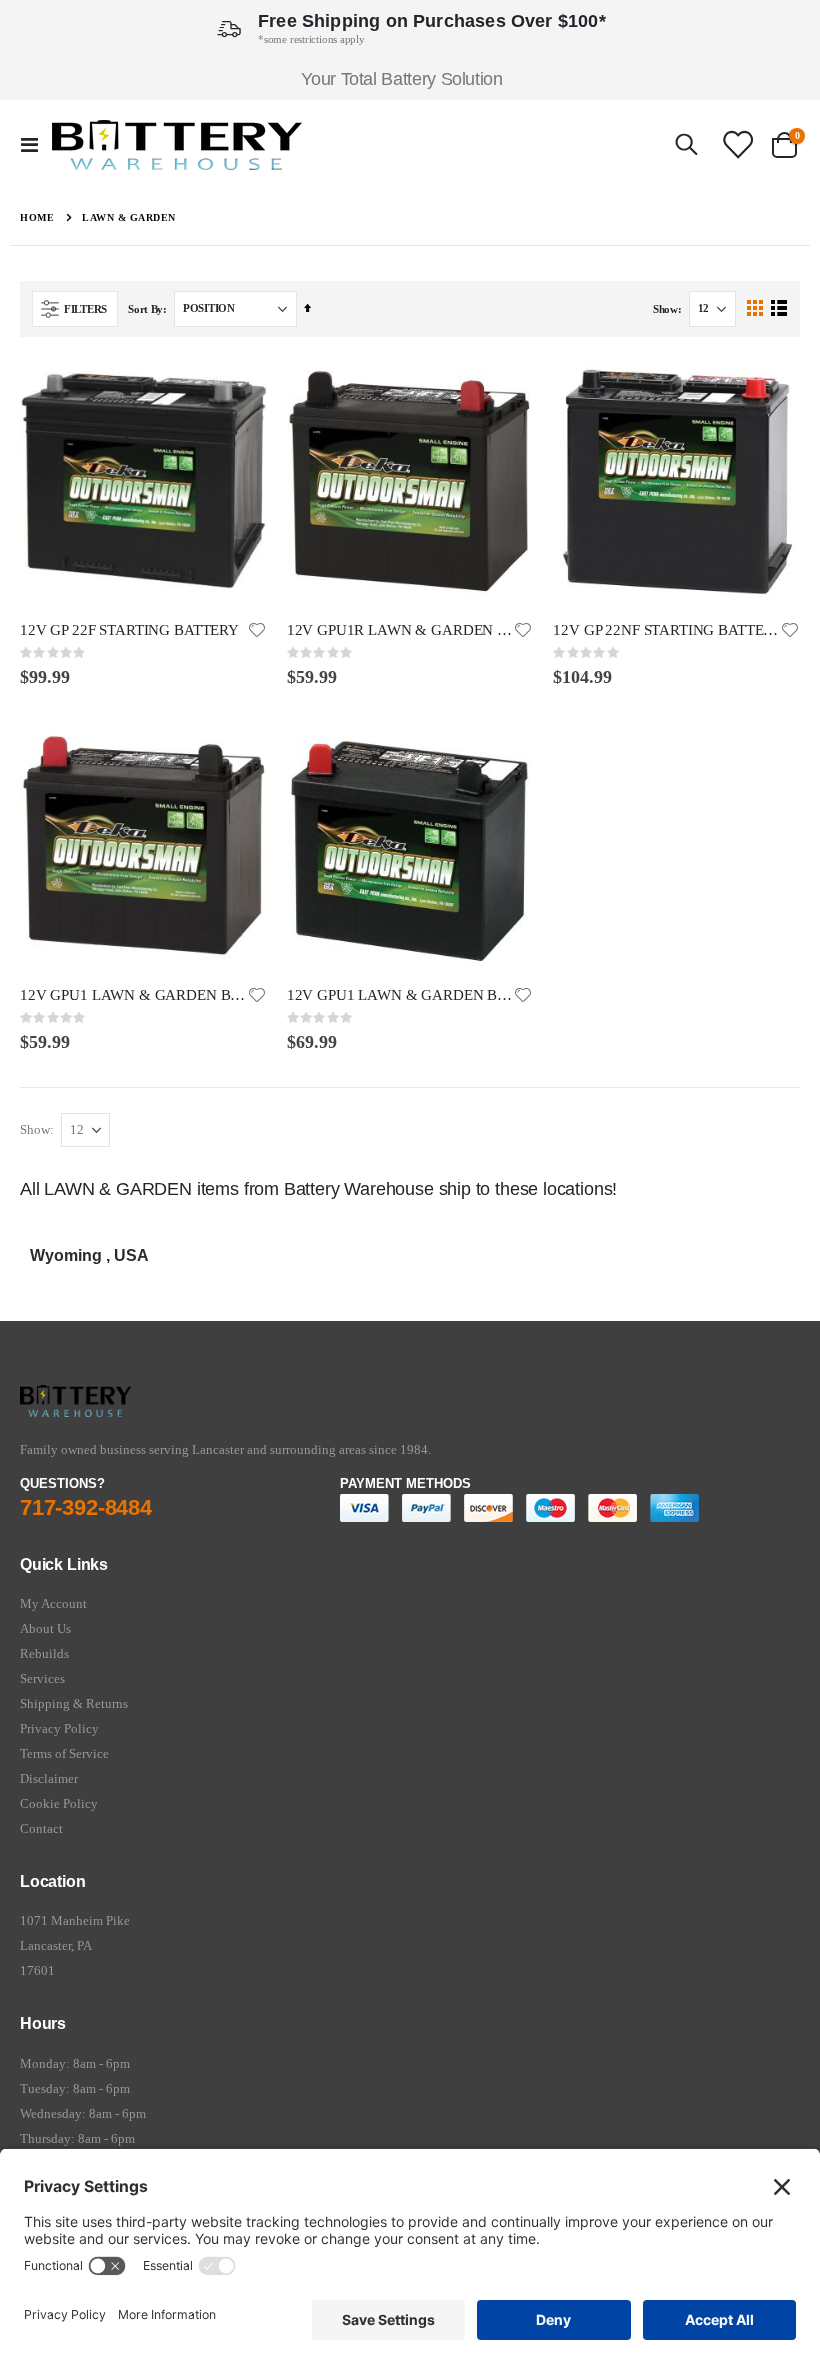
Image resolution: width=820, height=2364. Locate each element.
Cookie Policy (59, 1803)
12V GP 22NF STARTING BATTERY (666, 630)
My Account (53, 1603)
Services (42, 1678)
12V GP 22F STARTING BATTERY (129, 630)
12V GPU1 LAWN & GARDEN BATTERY (133, 995)
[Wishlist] (737, 144)
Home (37, 217)
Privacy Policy (59, 1728)
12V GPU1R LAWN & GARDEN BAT (400, 630)
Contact (41, 1828)
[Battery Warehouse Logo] (177, 145)
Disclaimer (49, 1778)
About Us (45, 1628)
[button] (257, 630)
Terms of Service (64, 1753)
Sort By (145, 309)
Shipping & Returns (74, 1703)
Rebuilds (44, 1653)
